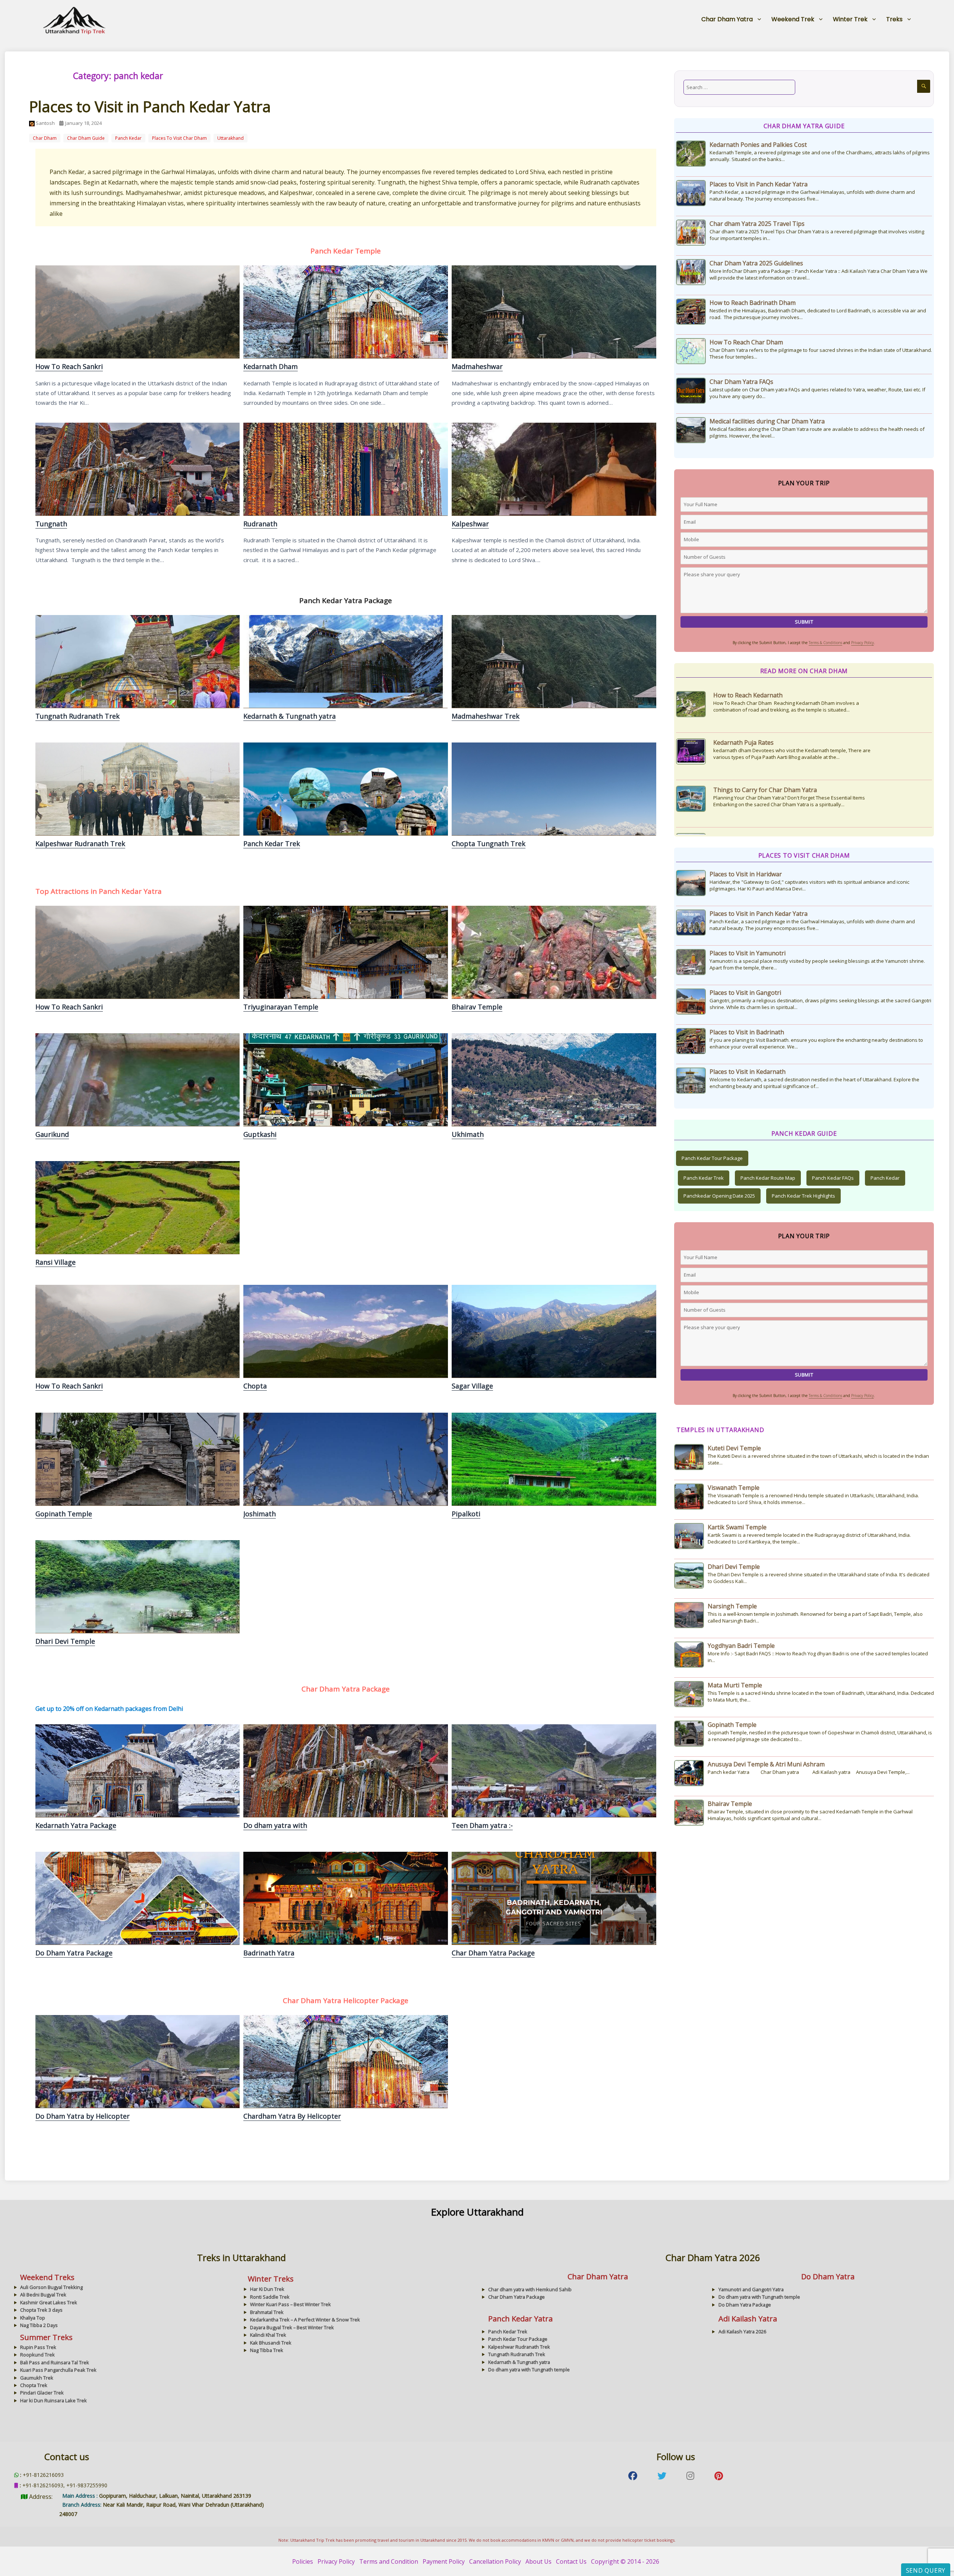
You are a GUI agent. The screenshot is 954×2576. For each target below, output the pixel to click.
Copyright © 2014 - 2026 (625, 2561)
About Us (538, 2561)
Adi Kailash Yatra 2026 (742, 2331)
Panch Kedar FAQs (833, 1178)
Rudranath (345, 469)
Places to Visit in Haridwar (746, 874)
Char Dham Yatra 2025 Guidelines (756, 263)
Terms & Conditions (825, 643)
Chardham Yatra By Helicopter (345, 2061)
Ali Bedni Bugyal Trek (43, 2295)
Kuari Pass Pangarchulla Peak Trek (58, 2370)
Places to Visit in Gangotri (745, 993)
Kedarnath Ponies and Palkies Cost (758, 145)
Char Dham (45, 138)
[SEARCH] (924, 86)
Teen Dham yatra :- (482, 1825)
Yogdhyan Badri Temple (741, 1646)
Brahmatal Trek (267, 2312)
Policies (303, 2561)
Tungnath (137, 469)
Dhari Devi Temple (137, 1586)
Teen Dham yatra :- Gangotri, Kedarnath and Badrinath (554, 1771)
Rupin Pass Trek (38, 2347)
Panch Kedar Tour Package (712, 1158)
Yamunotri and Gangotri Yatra (751, 2289)
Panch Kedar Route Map (768, 1178)
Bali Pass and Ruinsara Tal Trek (55, 2362)
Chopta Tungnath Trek (554, 789)
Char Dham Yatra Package (554, 1898)
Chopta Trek (34, 2385)
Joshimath (345, 1459)
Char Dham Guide (86, 138)
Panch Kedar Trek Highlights (803, 1196)
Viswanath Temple (734, 1488)
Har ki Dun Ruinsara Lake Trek (53, 2400)
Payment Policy (444, 2561)
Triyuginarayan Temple (345, 952)
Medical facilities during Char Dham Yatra (767, 421)
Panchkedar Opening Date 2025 (719, 1196)
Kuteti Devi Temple (734, 1448)
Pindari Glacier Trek (42, 2393)
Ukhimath (554, 1079)
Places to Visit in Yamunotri (748, 953)
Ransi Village (137, 1207)
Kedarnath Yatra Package (137, 1771)
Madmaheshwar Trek (554, 661)
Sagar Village (554, 1331)
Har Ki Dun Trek (267, 2289)
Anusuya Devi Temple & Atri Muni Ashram (766, 1764)
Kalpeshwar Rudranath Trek (137, 789)
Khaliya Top (33, 2318)
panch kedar (128, 138)
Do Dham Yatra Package (137, 1898)
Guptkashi (345, 1079)
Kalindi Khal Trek (268, 2335)
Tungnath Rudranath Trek (137, 661)
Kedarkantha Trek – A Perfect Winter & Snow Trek (305, 2320)
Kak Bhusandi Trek (271, 2343)
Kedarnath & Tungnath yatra (345, 661)
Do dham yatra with (275, 1825)
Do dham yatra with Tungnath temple (345, 1771)
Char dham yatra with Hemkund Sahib (530, 2289)
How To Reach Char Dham (746, 342)
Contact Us (571, 2561)
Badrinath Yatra (345, 1898)
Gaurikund (137, 1079)
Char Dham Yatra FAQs (741, 382)
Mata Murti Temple (735, 1685)
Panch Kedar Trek (345, 789)
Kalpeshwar (554, 469)
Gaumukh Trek (37, 2378)
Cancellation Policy (495, 2561)
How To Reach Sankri (137, 312)
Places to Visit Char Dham (179, 138)
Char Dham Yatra (727, 19)
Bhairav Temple (554, 952)
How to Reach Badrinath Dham (753, 303)
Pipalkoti (554, 1459)
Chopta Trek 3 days (41, 2310)
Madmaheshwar (554, 312)
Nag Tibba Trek (267, 2350)
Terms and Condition (389, 2561)
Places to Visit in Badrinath (747, 1032)
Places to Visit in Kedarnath (748, 1072)
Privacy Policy (863, 643)
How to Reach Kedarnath (748, 790)
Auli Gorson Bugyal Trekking (51, 2287)
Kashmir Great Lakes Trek (49, 2302)
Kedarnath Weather (741, 695)
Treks (894, 19)
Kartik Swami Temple (737, 1527)
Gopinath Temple (137, 1459)
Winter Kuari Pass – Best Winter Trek (290, 2304)
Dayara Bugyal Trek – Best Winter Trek (292, 2327)
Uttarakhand (230, 138)
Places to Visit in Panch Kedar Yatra (150, 106)
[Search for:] (739, 87)
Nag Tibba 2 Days (39, 2325)
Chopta (345, 1331)
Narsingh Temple (732, 1606)
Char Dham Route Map (745, 742)
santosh (45, 123)
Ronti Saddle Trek (270, 2297)
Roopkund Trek (37, 2355)
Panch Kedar (885, 1178)
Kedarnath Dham (345, 312)
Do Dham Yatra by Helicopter (137, 2061)
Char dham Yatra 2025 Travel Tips (757, 224)
